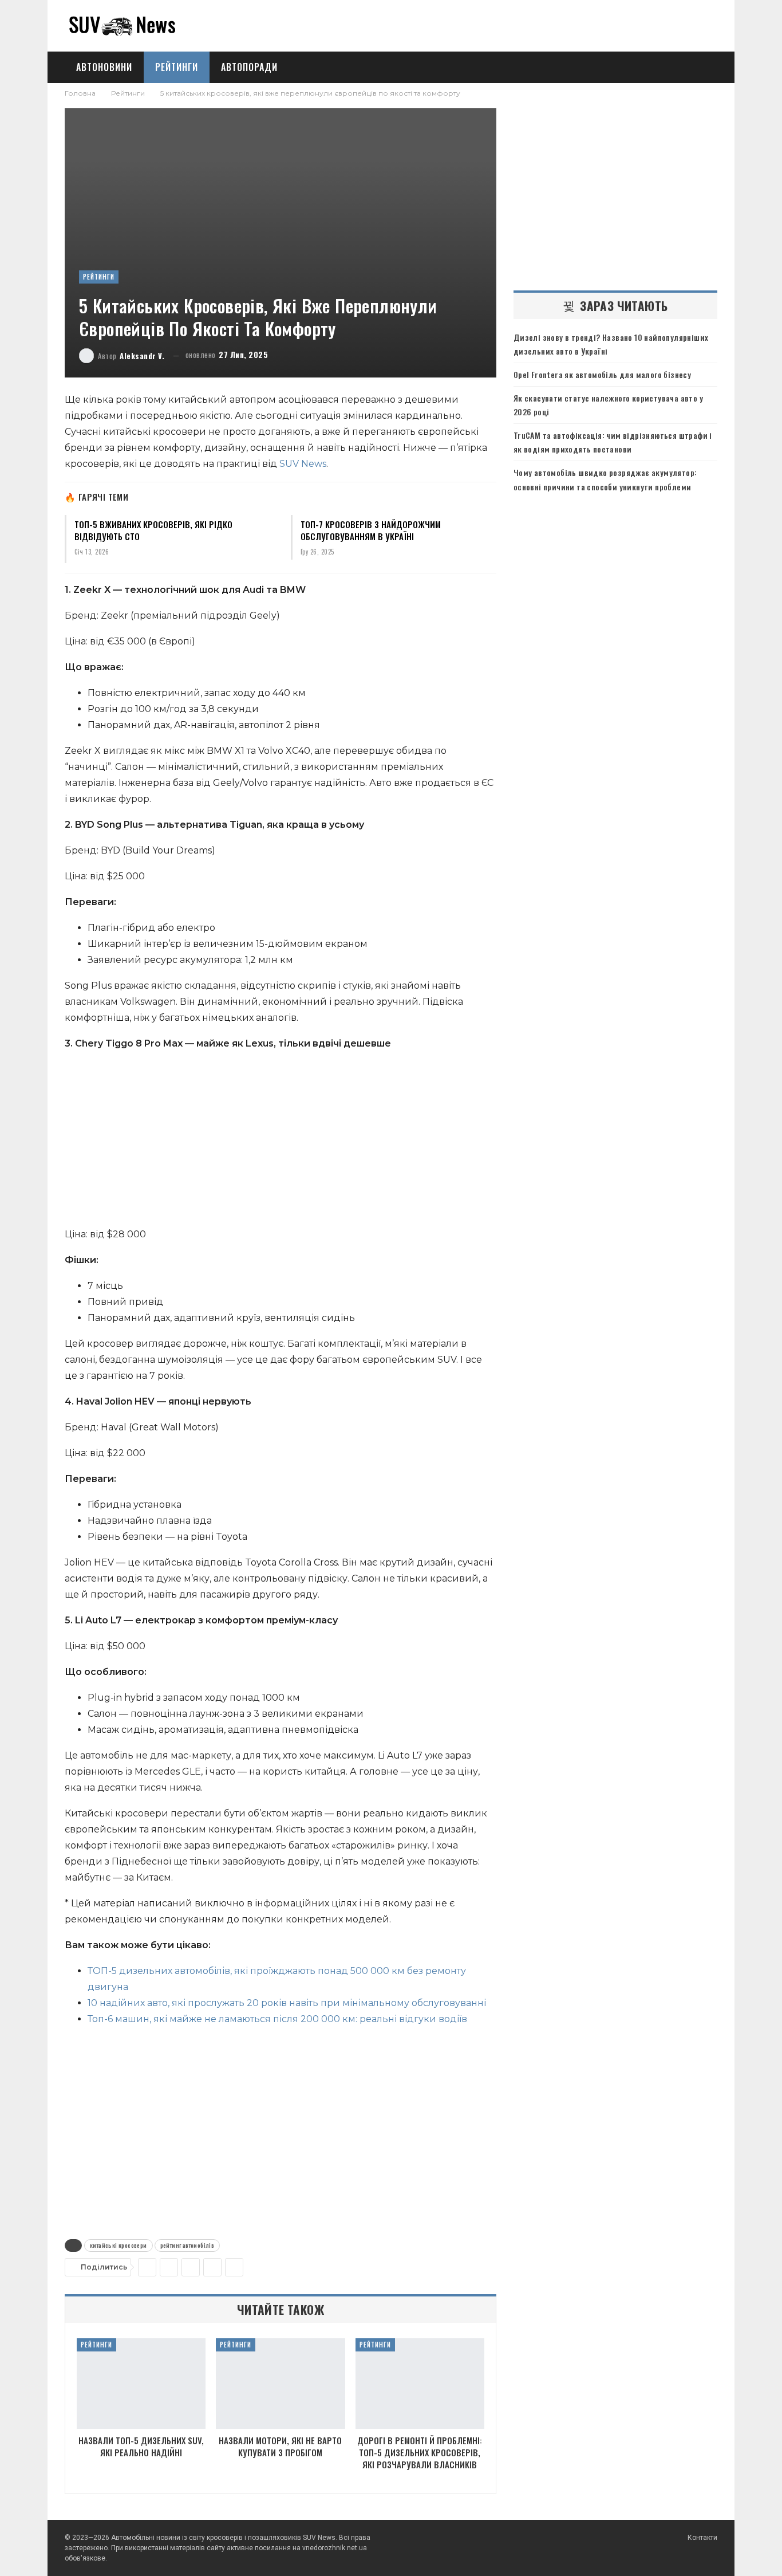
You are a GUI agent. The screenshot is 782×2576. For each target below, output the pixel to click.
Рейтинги (177, 67)
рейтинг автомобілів (187, 2245)
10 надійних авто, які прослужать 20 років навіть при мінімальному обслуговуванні (287, 2003)
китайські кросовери (119, 2245)
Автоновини (104, 67)
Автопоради (249, 67)
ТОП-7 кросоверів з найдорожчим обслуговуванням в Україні (371, 530)
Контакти (702, 2538)
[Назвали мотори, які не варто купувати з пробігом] (280, 2384)
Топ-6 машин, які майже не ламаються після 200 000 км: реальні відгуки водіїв (277, 2019)
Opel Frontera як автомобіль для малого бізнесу (602, 374)
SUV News (303, 464)
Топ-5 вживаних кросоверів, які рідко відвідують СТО (153, 530)
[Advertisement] (281, 1142)
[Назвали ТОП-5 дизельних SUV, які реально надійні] (141, 2384)
